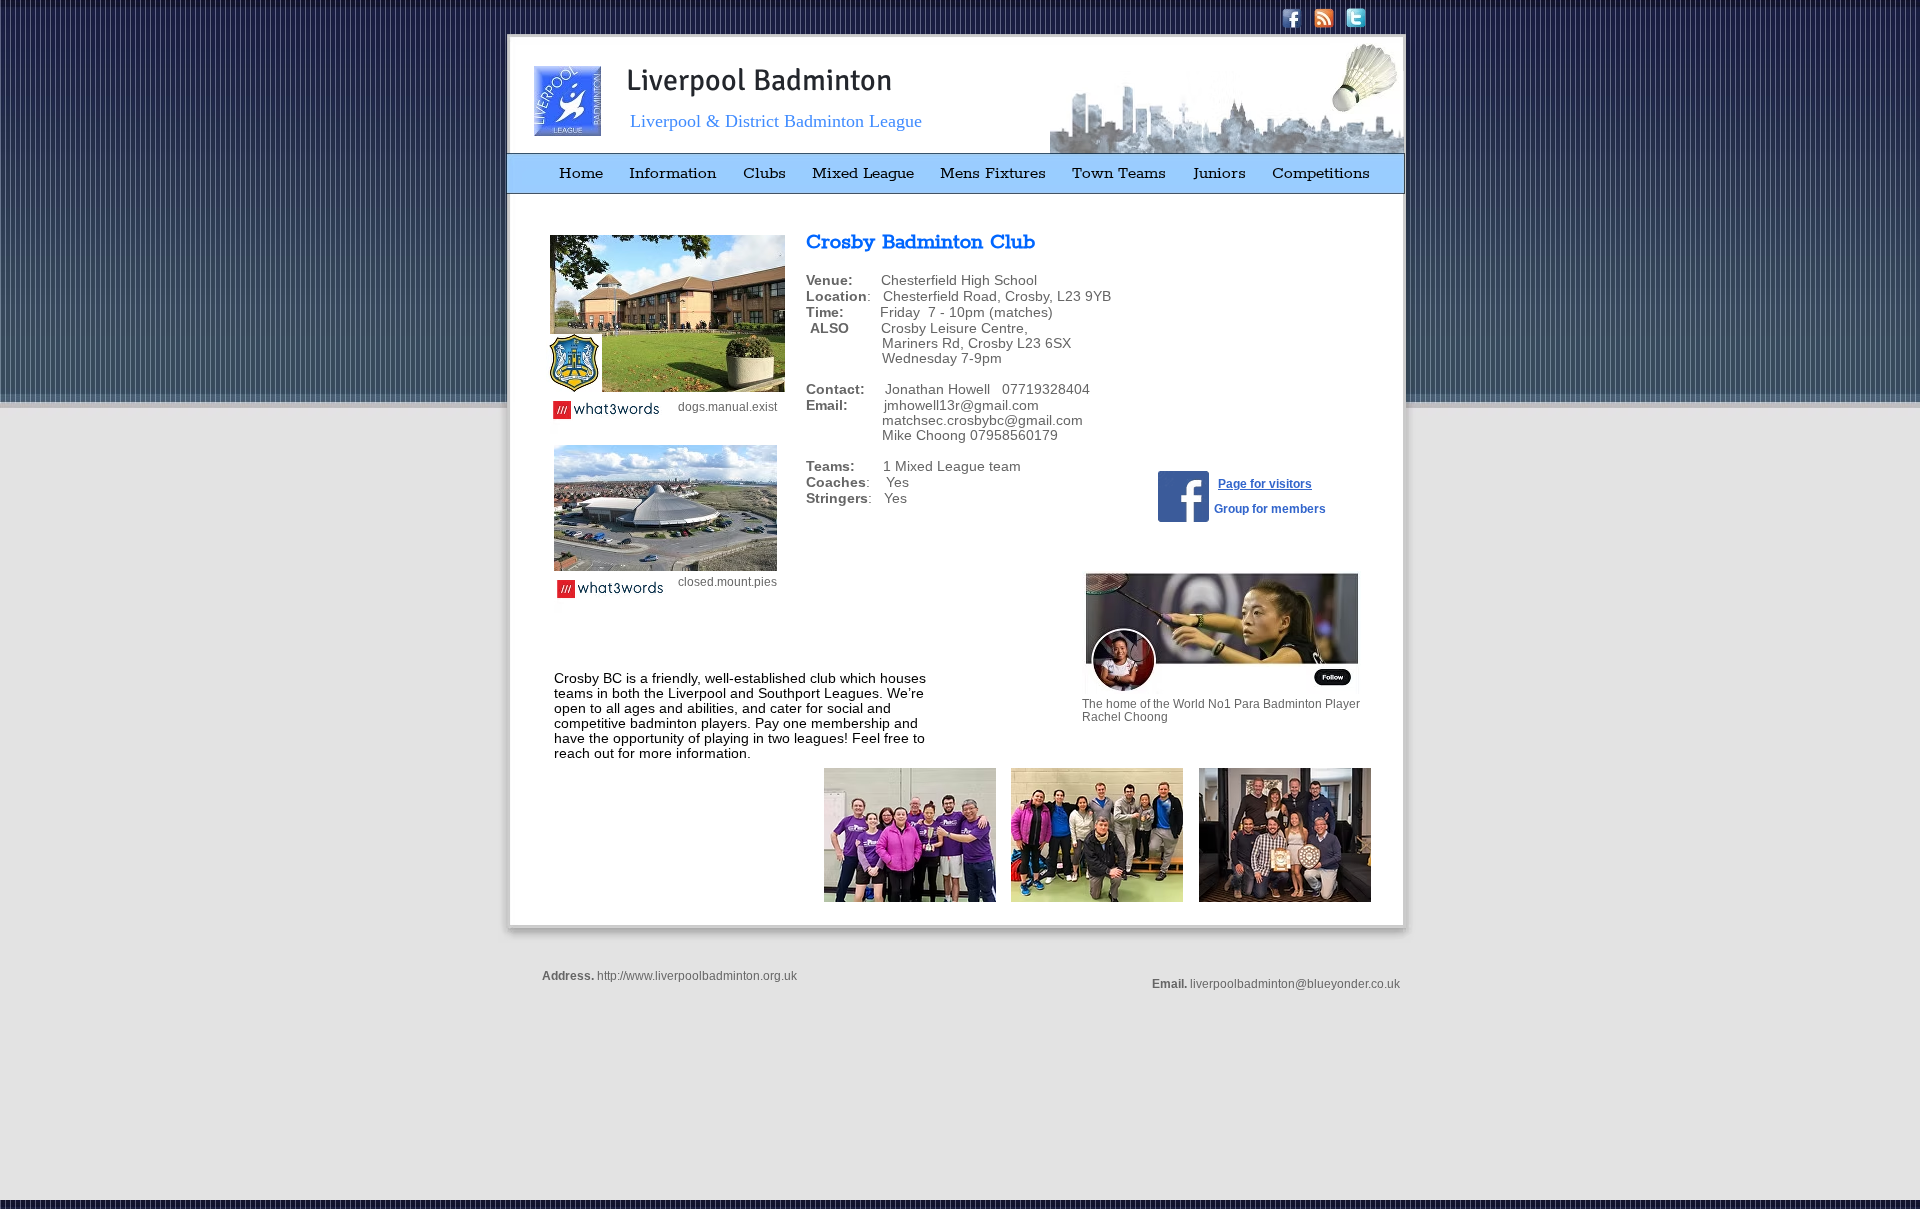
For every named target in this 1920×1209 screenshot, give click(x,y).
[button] (910, 835)
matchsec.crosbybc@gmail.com (982, 420)
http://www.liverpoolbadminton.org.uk (697, 976)
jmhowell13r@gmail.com (961, 405)
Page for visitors (1265, 484)
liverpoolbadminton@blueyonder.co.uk (1295, 984)
